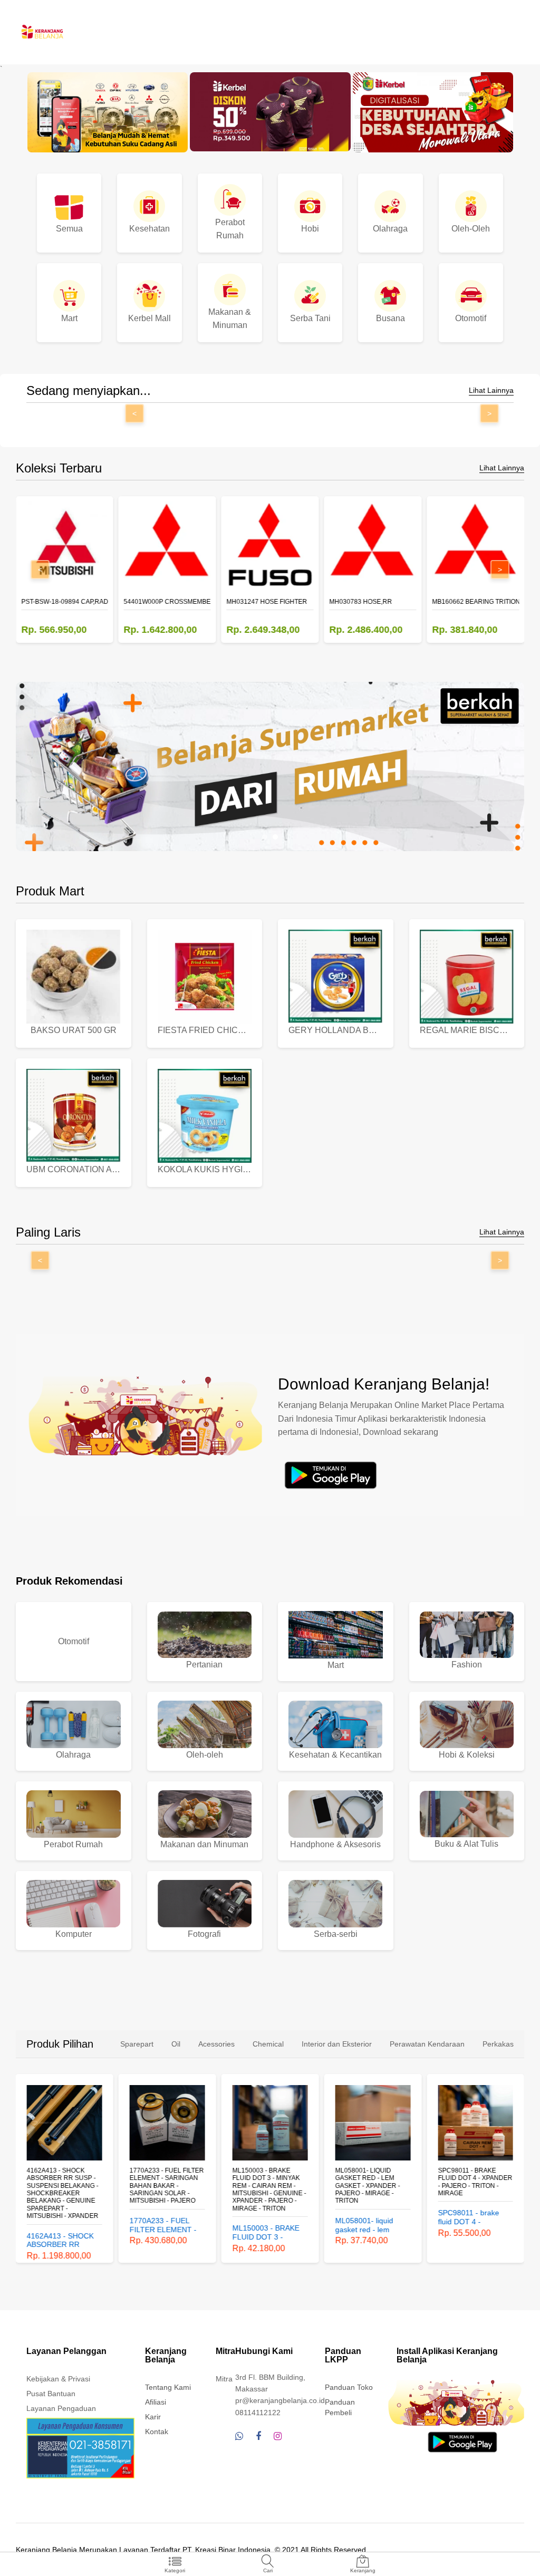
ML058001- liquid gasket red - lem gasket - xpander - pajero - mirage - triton (265, 2186)
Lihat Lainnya (491, 390)
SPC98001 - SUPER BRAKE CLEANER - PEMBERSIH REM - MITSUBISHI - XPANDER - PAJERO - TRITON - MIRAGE (474, 2189)
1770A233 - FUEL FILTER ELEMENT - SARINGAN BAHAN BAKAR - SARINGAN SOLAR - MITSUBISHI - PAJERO (64, 2186)
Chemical (268, 2044)
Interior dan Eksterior (337, 2044)
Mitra (224, 2379)
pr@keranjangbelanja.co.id (280, 2400)
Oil (176, 2044)
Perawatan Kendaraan (427, 2044)
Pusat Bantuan (51, 2394)
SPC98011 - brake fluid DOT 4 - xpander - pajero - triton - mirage (372, 2182)
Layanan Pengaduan (61, 2408)
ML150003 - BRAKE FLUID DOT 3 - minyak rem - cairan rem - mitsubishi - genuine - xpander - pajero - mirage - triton (167, 2189)
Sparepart (137, 2044)
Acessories (216, 2044)
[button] (265, 837)
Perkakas (498, 2044)
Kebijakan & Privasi (58, 2379)
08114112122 (258, 2413)
